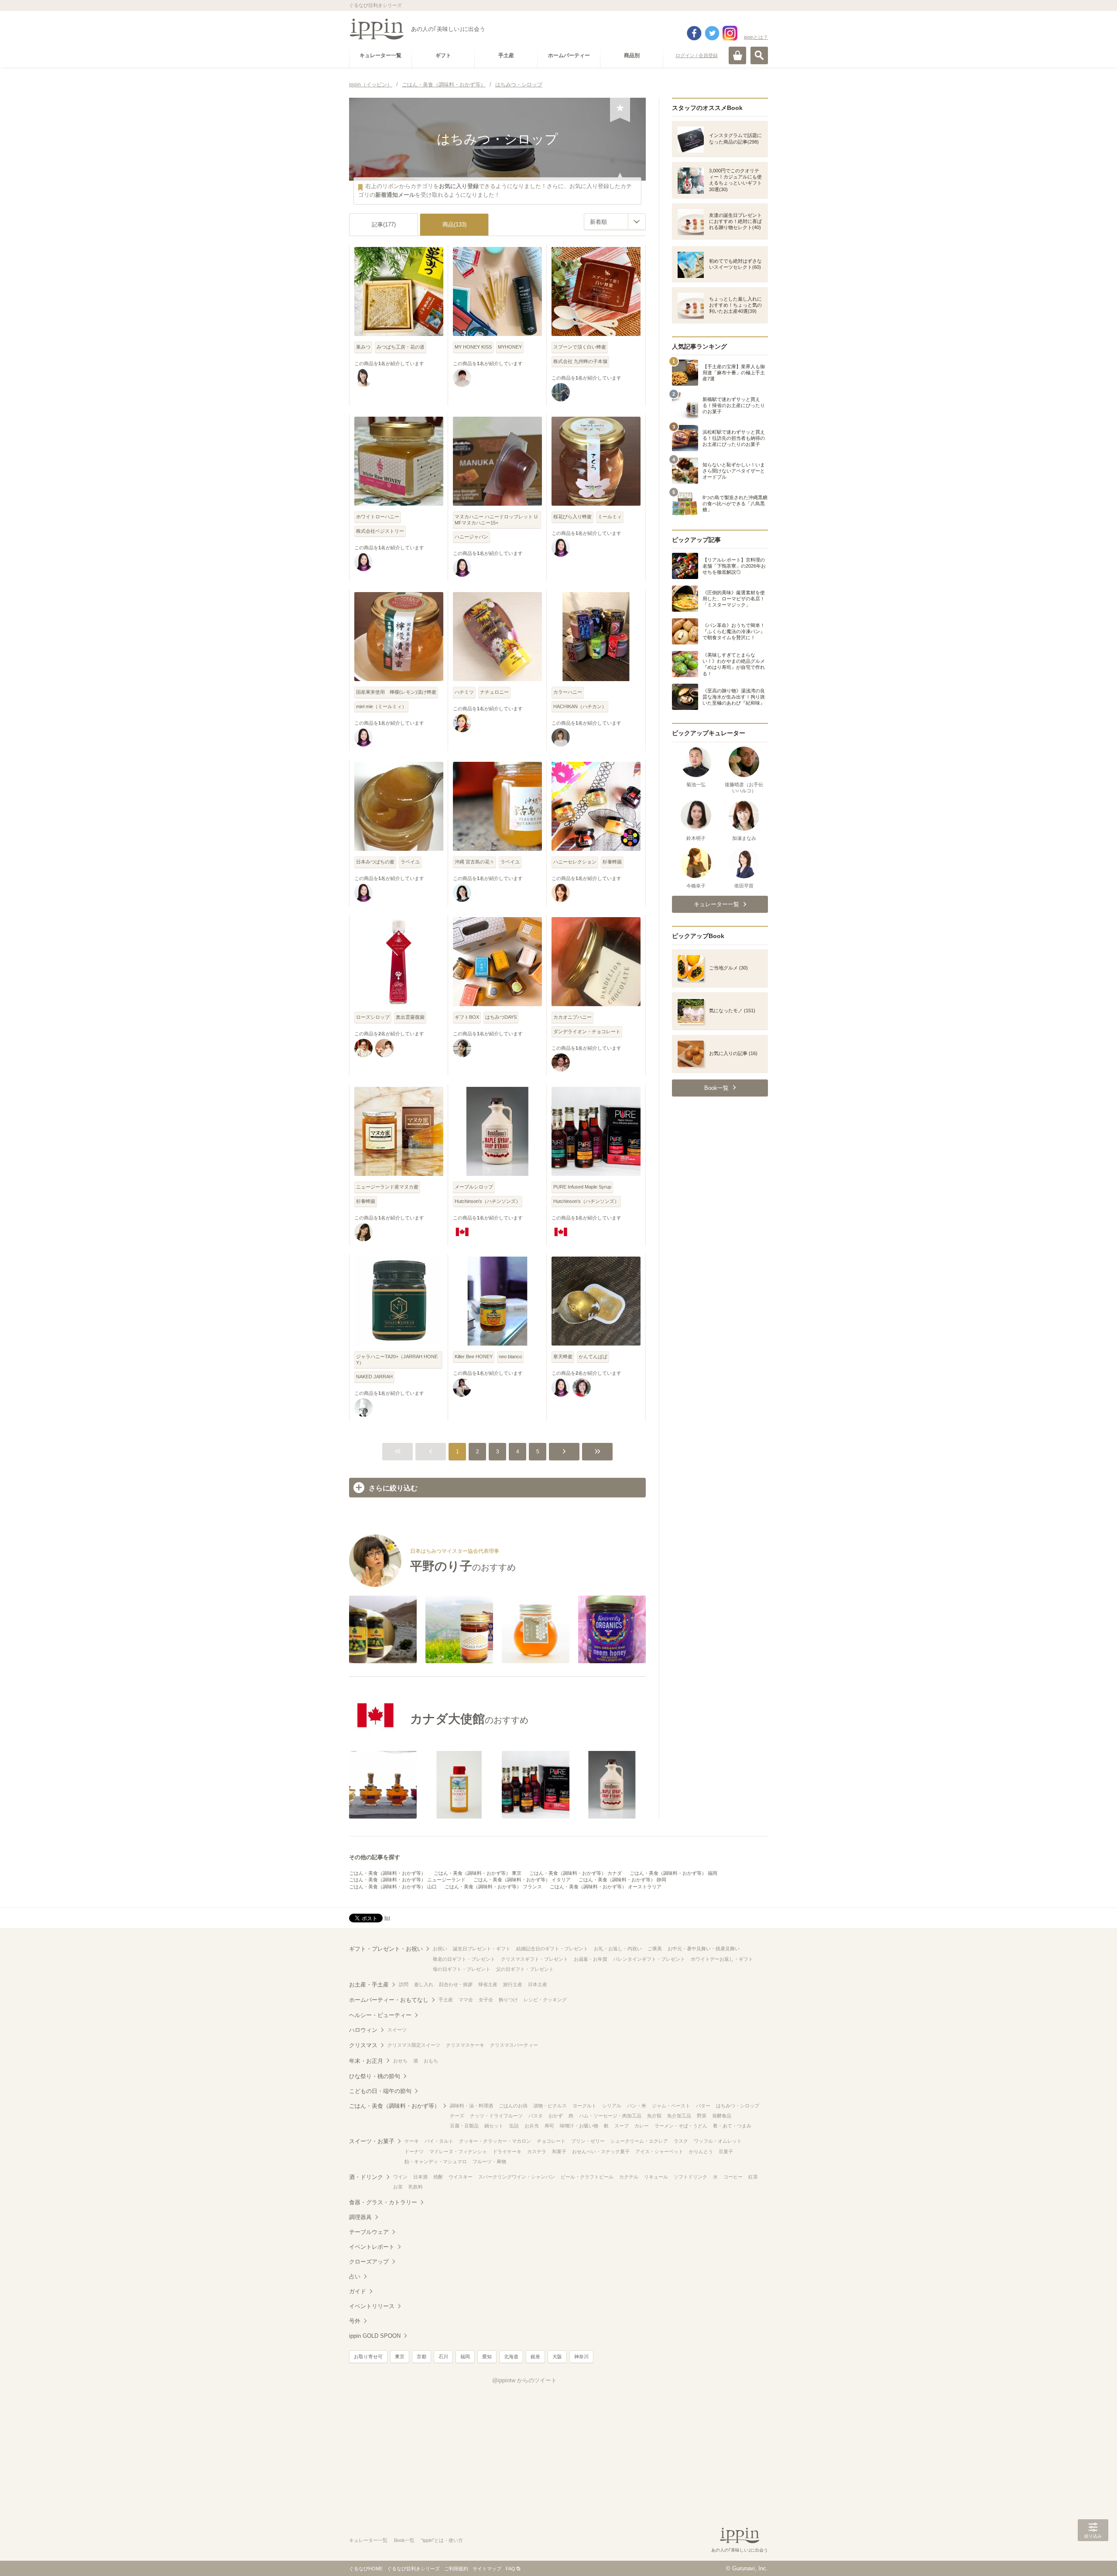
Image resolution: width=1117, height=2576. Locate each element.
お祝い (440, 1949)
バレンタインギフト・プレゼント (649, 1959)
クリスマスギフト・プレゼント (535, 1959)
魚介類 (654, 2116)
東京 (400, 2357)
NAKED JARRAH (374, 1377)
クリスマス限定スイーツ (414, 2045)
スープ (622, 2126)
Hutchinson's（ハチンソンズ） (488, 1201)
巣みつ (363, 347)
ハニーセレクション (575, 862)
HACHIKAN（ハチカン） (580, 706)
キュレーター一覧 (368, 2540)
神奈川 (581, 2357)
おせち (400, 2061)
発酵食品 (722, 2116)
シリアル (612, 2106)
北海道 (511, 2357)
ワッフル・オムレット (718, 2141)
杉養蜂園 (612, 862)
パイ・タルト (439, 2141)
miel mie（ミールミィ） (381, 706)
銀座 (535, 2357)
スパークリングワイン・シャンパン (517, 2177)
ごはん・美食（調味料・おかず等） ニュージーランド (407, 1880)
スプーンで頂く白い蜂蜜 (580, 347)
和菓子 (559, 2151)
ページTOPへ (1093, 2556)
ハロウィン (363, 2030)
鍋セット (494, 2126)
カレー (642, 2126)
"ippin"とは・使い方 (442, 2540)
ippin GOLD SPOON (375, 2336)
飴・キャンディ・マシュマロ (436, 2162)
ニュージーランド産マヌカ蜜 (387, 1187)
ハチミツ (464, 692)
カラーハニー (568, 692)
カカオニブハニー (572, 1017)
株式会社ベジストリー (380, 531)
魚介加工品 (679, 2116)
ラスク (681, 2141)
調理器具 (360, 2217)
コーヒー (733, 2177)
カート (737, 55)
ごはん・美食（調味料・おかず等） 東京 (478, 1873)
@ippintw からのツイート (524, 2380)
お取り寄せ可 (368, 2357)
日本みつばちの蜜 (375, 862)
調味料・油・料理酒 (471, 2106)
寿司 (549, 2126)
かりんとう (701, 2151)
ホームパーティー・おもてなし (389, 2000)
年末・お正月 (366, 2061)
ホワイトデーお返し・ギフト (722, 1959)
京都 (421, 2357)
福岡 (465, 2357)
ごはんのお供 (513, 2106)
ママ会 (466, 2000)
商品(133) (454, 224)
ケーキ (412, 2141)
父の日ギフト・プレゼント (525, 1969)
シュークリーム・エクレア (639, 2141)
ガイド (358, 2291)
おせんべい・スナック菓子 (601, 2151)
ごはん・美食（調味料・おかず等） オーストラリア (606, 1887)
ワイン (400, 2177)
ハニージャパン (471, 537)
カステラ (537, 2151)
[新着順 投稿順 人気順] (615, 222)
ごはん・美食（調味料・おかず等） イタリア (522, 1880)
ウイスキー (461, 2177)
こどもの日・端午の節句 (380, 2091)
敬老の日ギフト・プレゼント (464, 1959)
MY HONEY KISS (473, 347)
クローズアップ (369, 2262)
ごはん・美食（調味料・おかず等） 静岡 (622, 1880)
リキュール (656, 2177)
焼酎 (438, 2177)
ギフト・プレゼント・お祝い (386, 1949)
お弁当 (532, 2126)
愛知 (487, 2357)
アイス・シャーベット (659, 2151)
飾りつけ (508, 2000)
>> (597, 1452)
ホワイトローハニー (378, 517)
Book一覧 (404, 2540)
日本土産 (538, 1984)
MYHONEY (510, 347)
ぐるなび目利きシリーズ (413, 2569)
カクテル (629, 2177)
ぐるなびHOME (366, 2569)
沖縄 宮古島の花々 (475, 862)
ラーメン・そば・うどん (681, 2126)
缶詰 (514, 2126)
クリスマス (363, 2045)
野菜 (702, 2116)
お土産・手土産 (369, 1985)
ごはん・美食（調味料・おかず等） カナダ (576, 1873)
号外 (355, 2321)
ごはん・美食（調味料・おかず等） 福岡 (673, 1873)
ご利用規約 (456, 2569)
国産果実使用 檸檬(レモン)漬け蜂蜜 (396, 692)
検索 (759, 55)
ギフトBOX (467, 1017)
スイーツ (397, 2030)
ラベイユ (410, 862)
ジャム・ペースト (671, 2106)
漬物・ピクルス (550, 2106)
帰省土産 (488, 1984)
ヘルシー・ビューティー (380, 2015)
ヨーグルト (584, 2106)
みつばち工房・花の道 (401, 347)
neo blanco (510, 1357)
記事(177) (384, 224)
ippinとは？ (756, 37)
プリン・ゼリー (588, 2141)
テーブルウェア (369, 2232)
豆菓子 (726, 2151)
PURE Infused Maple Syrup (582, 1187)
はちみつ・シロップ (738, 2106)
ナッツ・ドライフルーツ (496, 2116)
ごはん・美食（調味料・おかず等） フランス (493, 1887)
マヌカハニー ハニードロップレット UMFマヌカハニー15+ (496, 519)
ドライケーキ (507, 2151)
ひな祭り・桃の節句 (375, 2076)
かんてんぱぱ (593, 1357)
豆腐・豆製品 (464, 2126)
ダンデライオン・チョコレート (587, 1031)
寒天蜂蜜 (563, 1357)
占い (355, 2276)
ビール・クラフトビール (587, 2177)
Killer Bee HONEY (474, 1357)
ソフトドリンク (690, 2177)
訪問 (404, 1984)
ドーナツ (414, 2151)
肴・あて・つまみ (732, 2126)
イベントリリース (372, 2306)
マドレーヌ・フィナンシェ (458, 2151)
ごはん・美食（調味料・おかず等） (387, 1873)
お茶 (398, 2187)
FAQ (511, 2569)
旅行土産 (513, 1984)
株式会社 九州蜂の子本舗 (580, 361)
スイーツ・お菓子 (372, 2141)
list (387, 1918)
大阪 (557, 2357)
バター (703, 2106)
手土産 (446, 2000)
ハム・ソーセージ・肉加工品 (610, 2116)
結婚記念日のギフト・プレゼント (552, 1949)
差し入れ (424, 1984)
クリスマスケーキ (465, 2045)
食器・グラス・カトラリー (383, 2202)
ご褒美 (655, 1949)
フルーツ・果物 (489, 2162)
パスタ (536, 2116)
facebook (694, 33)
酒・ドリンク (366, 2177)
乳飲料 (416, 2187)
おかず (556, 2116)
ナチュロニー (494, 692)
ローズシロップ (373, 1017)
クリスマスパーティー (514, 2045)
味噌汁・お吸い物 (579, 2126)
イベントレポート (372, 2247)
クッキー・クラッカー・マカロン (495, 2141)
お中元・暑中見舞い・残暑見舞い (704, 1949)
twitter (712, 33)
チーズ (457, 2116)
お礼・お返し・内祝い (618, 1949)
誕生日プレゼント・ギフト (482, 1949)
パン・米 (637, 2106)
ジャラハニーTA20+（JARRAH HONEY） (397, 1359)
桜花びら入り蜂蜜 (572, 517)
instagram (730, 33)
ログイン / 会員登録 (697, 55)
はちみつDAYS (501, 1017)
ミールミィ (610, 517)
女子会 (486, 2000)
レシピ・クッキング (545, 2000)
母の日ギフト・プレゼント (462, 1969)
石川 (443, 2357)
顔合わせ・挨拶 (456, 1984)
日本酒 (420, 2177)
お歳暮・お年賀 (591, 1959)
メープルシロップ (474, 1187)
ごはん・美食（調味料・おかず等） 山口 (393, 1887)
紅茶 (753, 2177)
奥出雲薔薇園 (410, 1017)
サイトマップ (487, 2569)
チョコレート (551, 2141)
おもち (431, 2061)
